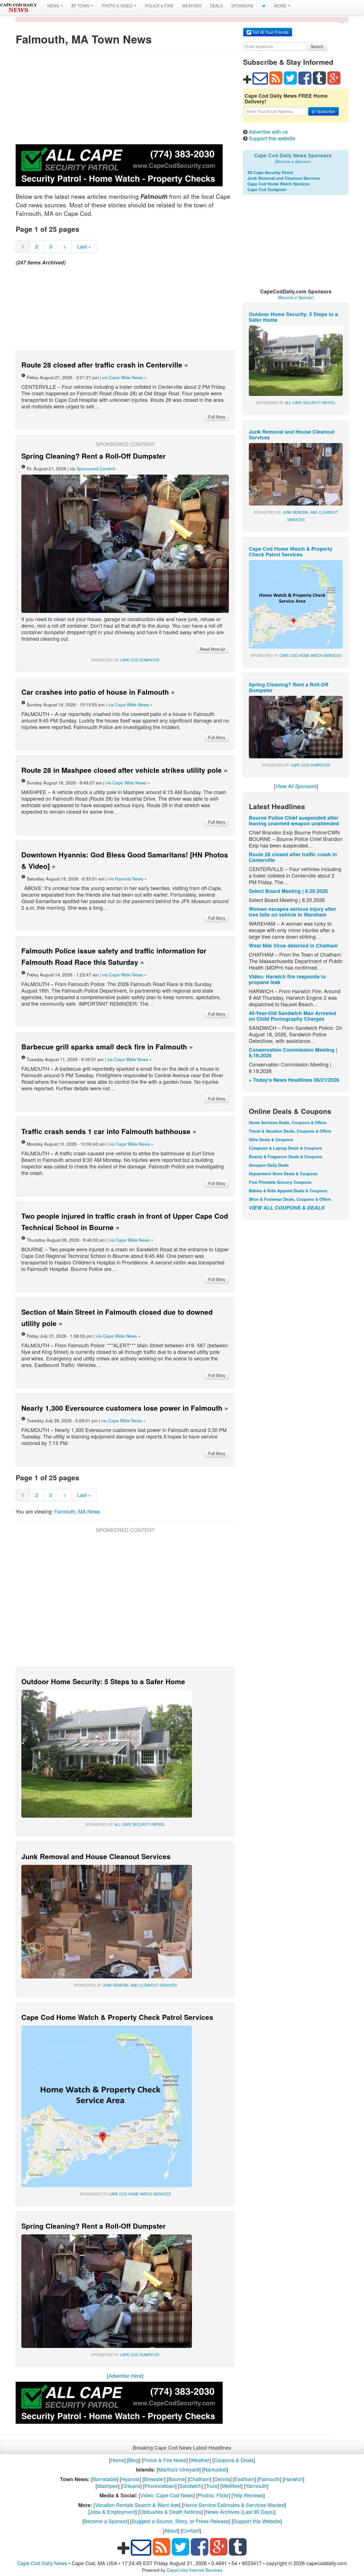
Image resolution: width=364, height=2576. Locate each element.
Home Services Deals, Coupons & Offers (288, 1122)
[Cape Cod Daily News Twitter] (264, 6)
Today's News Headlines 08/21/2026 (296, 1080)
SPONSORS (242, 6)
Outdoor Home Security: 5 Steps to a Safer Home (103, 1681)
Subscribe (325, 111)
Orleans (131, 2486)
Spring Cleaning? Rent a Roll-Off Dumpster (94, 456)
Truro (212, 2486)
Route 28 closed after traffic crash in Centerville (102, 365)
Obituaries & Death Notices (170, 2512)
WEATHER (192, 6)
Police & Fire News (165, 2460)
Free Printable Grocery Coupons (280, 1182)
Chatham (199, 2479)
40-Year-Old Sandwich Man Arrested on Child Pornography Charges (292, 1016)
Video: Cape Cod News (167, 2495)
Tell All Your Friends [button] (270, 32)
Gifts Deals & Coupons (271, 1139)
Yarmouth (256, 2486)
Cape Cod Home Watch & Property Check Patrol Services (117, 2017)
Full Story (217, 417)
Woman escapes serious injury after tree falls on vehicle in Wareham (292, 912)
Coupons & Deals (234, 2460)
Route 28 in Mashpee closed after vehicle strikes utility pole (122, 770)
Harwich (293, 2479)
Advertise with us (268, 131)
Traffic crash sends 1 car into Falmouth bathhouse (106, 1131)
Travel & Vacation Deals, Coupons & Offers (290, 1131)
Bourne (177, 2479)
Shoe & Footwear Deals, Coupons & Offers (290, 1199)
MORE (281, 6)
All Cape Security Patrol (140, 1825)
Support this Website (257, 2521)
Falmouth (269, 2479)
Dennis (222, 2479)
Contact (191, 2530)
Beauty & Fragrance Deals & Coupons (286, 1157)
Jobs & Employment (113, 2512)
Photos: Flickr (213, 2495)
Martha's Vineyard (179, 2469)
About (171, 2530)
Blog (134, 2460)
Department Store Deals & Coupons (283, 1174)
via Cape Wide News (123, 377)
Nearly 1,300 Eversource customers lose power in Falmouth (122, 1408)
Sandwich (191, 2486)
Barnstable (105, 2479)
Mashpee (107, 2486)
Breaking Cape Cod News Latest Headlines (182, 2447)
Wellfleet (231, 2486)
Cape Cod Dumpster (140, 660)
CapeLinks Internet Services (195, 2570)
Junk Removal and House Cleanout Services (96, 1856)
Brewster (154, 2479)
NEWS (54, 6)
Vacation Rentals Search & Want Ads (137, 2505)
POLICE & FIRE (159, 6)
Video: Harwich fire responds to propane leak (287, 979)
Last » (84, 246)
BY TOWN (81, 6)
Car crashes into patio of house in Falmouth (95, 692)
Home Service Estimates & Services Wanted (234, 2505)
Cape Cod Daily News (42, 2563)
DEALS (216, 6)
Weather (200, 2460)
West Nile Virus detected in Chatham (293, 945)
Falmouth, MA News (77, 1511)
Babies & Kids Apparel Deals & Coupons (288, 1191)
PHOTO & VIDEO (118, 6)
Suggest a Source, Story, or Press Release (180, 2521)
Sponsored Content (96, 468)
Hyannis (130, 2479)
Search (317, 46)
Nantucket (215, 2469)
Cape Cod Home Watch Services (140, 2194)
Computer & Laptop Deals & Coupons (285, 1148)
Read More (211, 649)
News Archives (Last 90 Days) (240, 2512)
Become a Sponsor (106, 2521)
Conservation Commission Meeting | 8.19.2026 (293, 1052)
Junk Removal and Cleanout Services (140, 1985)
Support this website (272, 138)
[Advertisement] (125, 99)
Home (117, 2460)
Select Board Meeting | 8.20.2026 (288, 891)
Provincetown (160, 2486)
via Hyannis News (126, 878)
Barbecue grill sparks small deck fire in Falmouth (104, 1047)
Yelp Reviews (248, 2495)
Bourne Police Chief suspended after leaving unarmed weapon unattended (294, 820)
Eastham (244, 2479)
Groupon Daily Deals (269, 1165)
